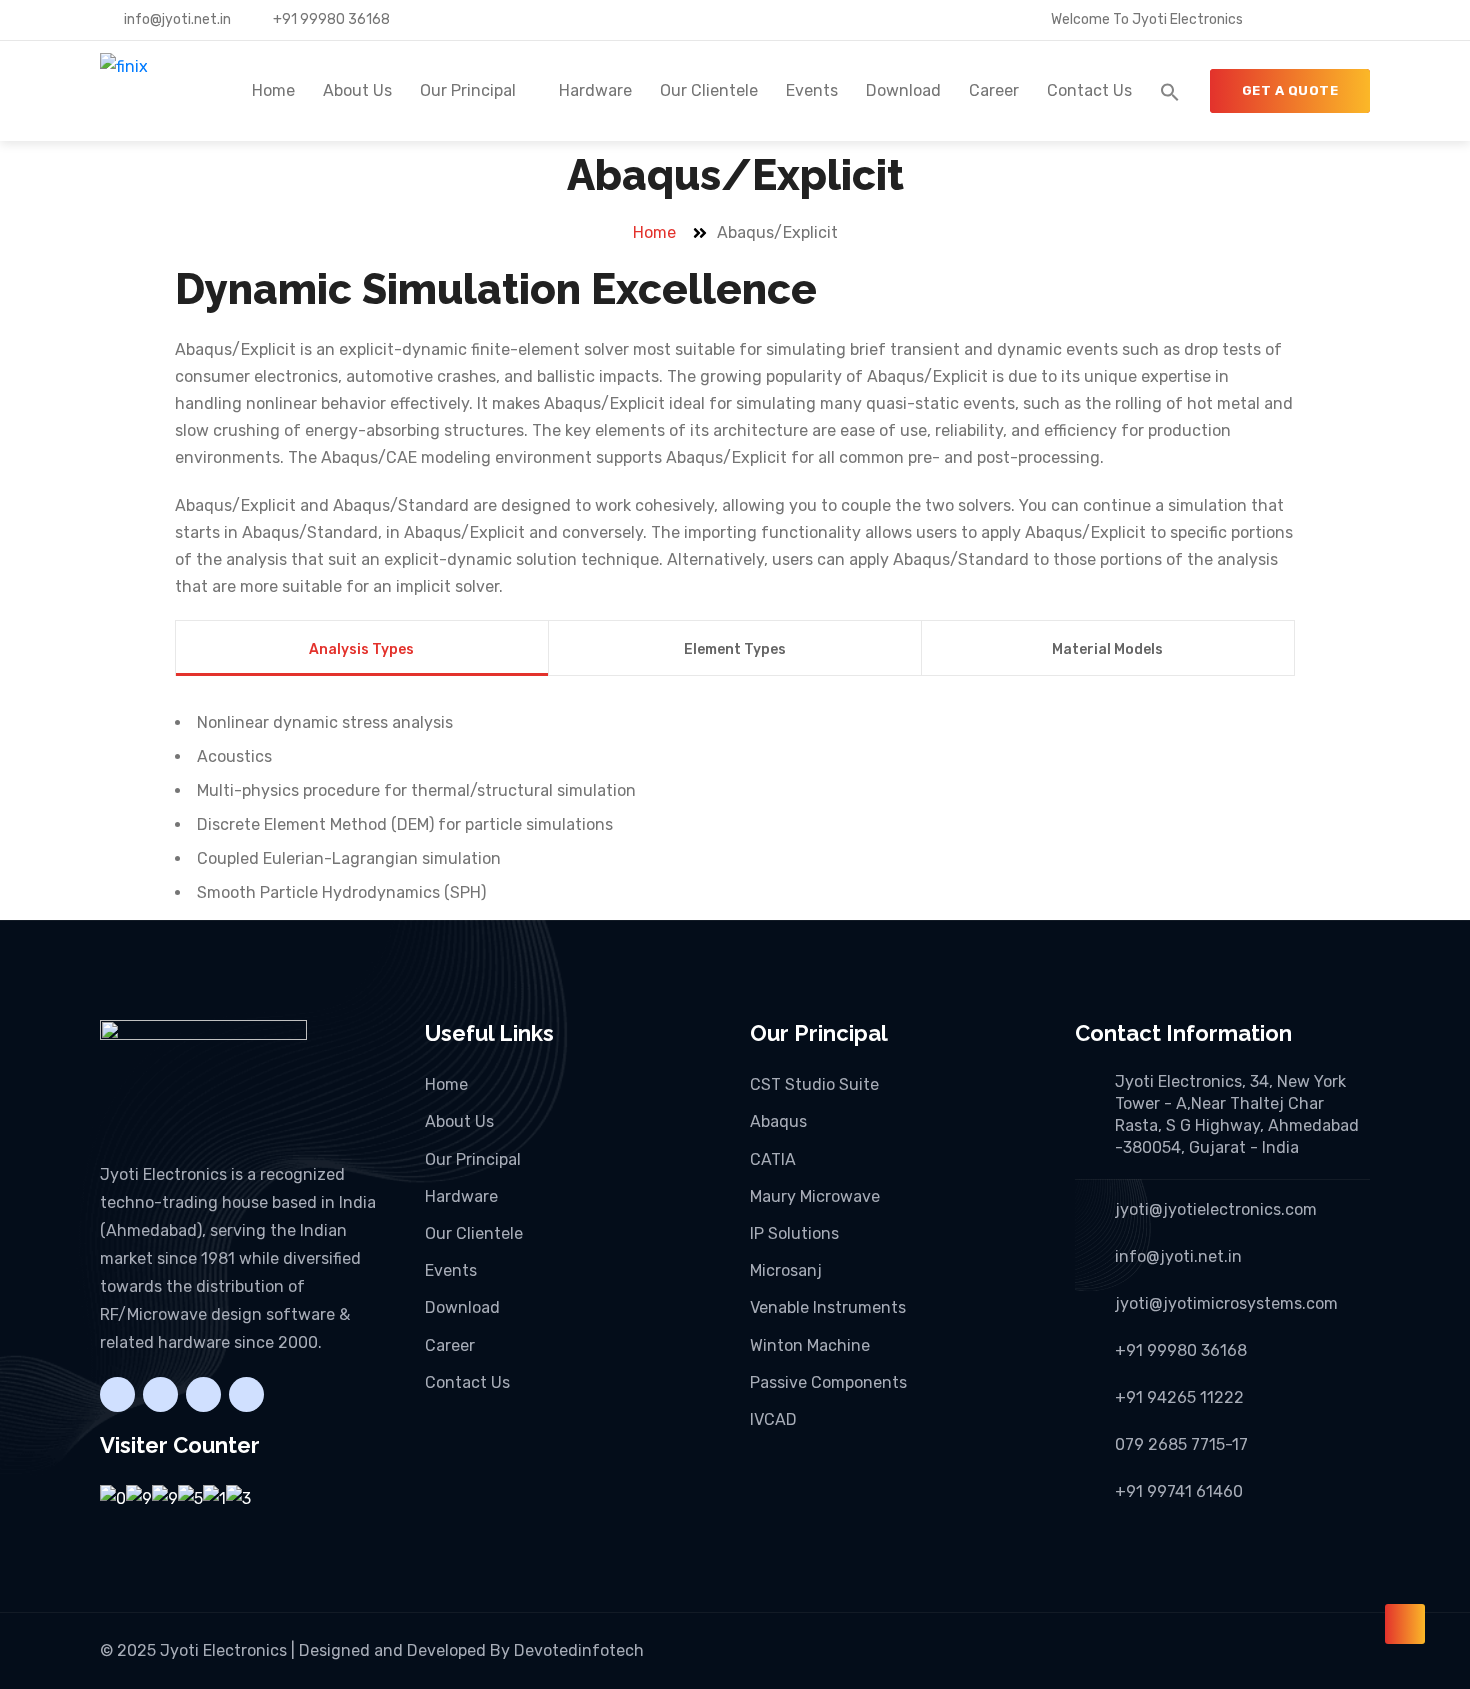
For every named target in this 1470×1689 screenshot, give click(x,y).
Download (903, 90)
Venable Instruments (828, 1307)
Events (812, 90)
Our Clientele (709, 90)
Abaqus (778, 1121)
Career (994, 90)
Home (273, 90)
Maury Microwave (815, 1196)
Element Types (735, 649)
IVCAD (773, 1419)
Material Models (1107, 649)
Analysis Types (361, 649)
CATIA (773, 1159)
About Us (357, 90)
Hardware (595, 90)
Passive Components (828, 1382)
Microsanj (786, 1270)
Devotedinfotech (579, 1650)
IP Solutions (794, 1233)
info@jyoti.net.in (176, 19)
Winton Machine (810, 1345)
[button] (1170, 91)
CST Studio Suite (814, 1084)
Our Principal (468, 90)
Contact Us (1089, 90)
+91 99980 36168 (330, 19)
